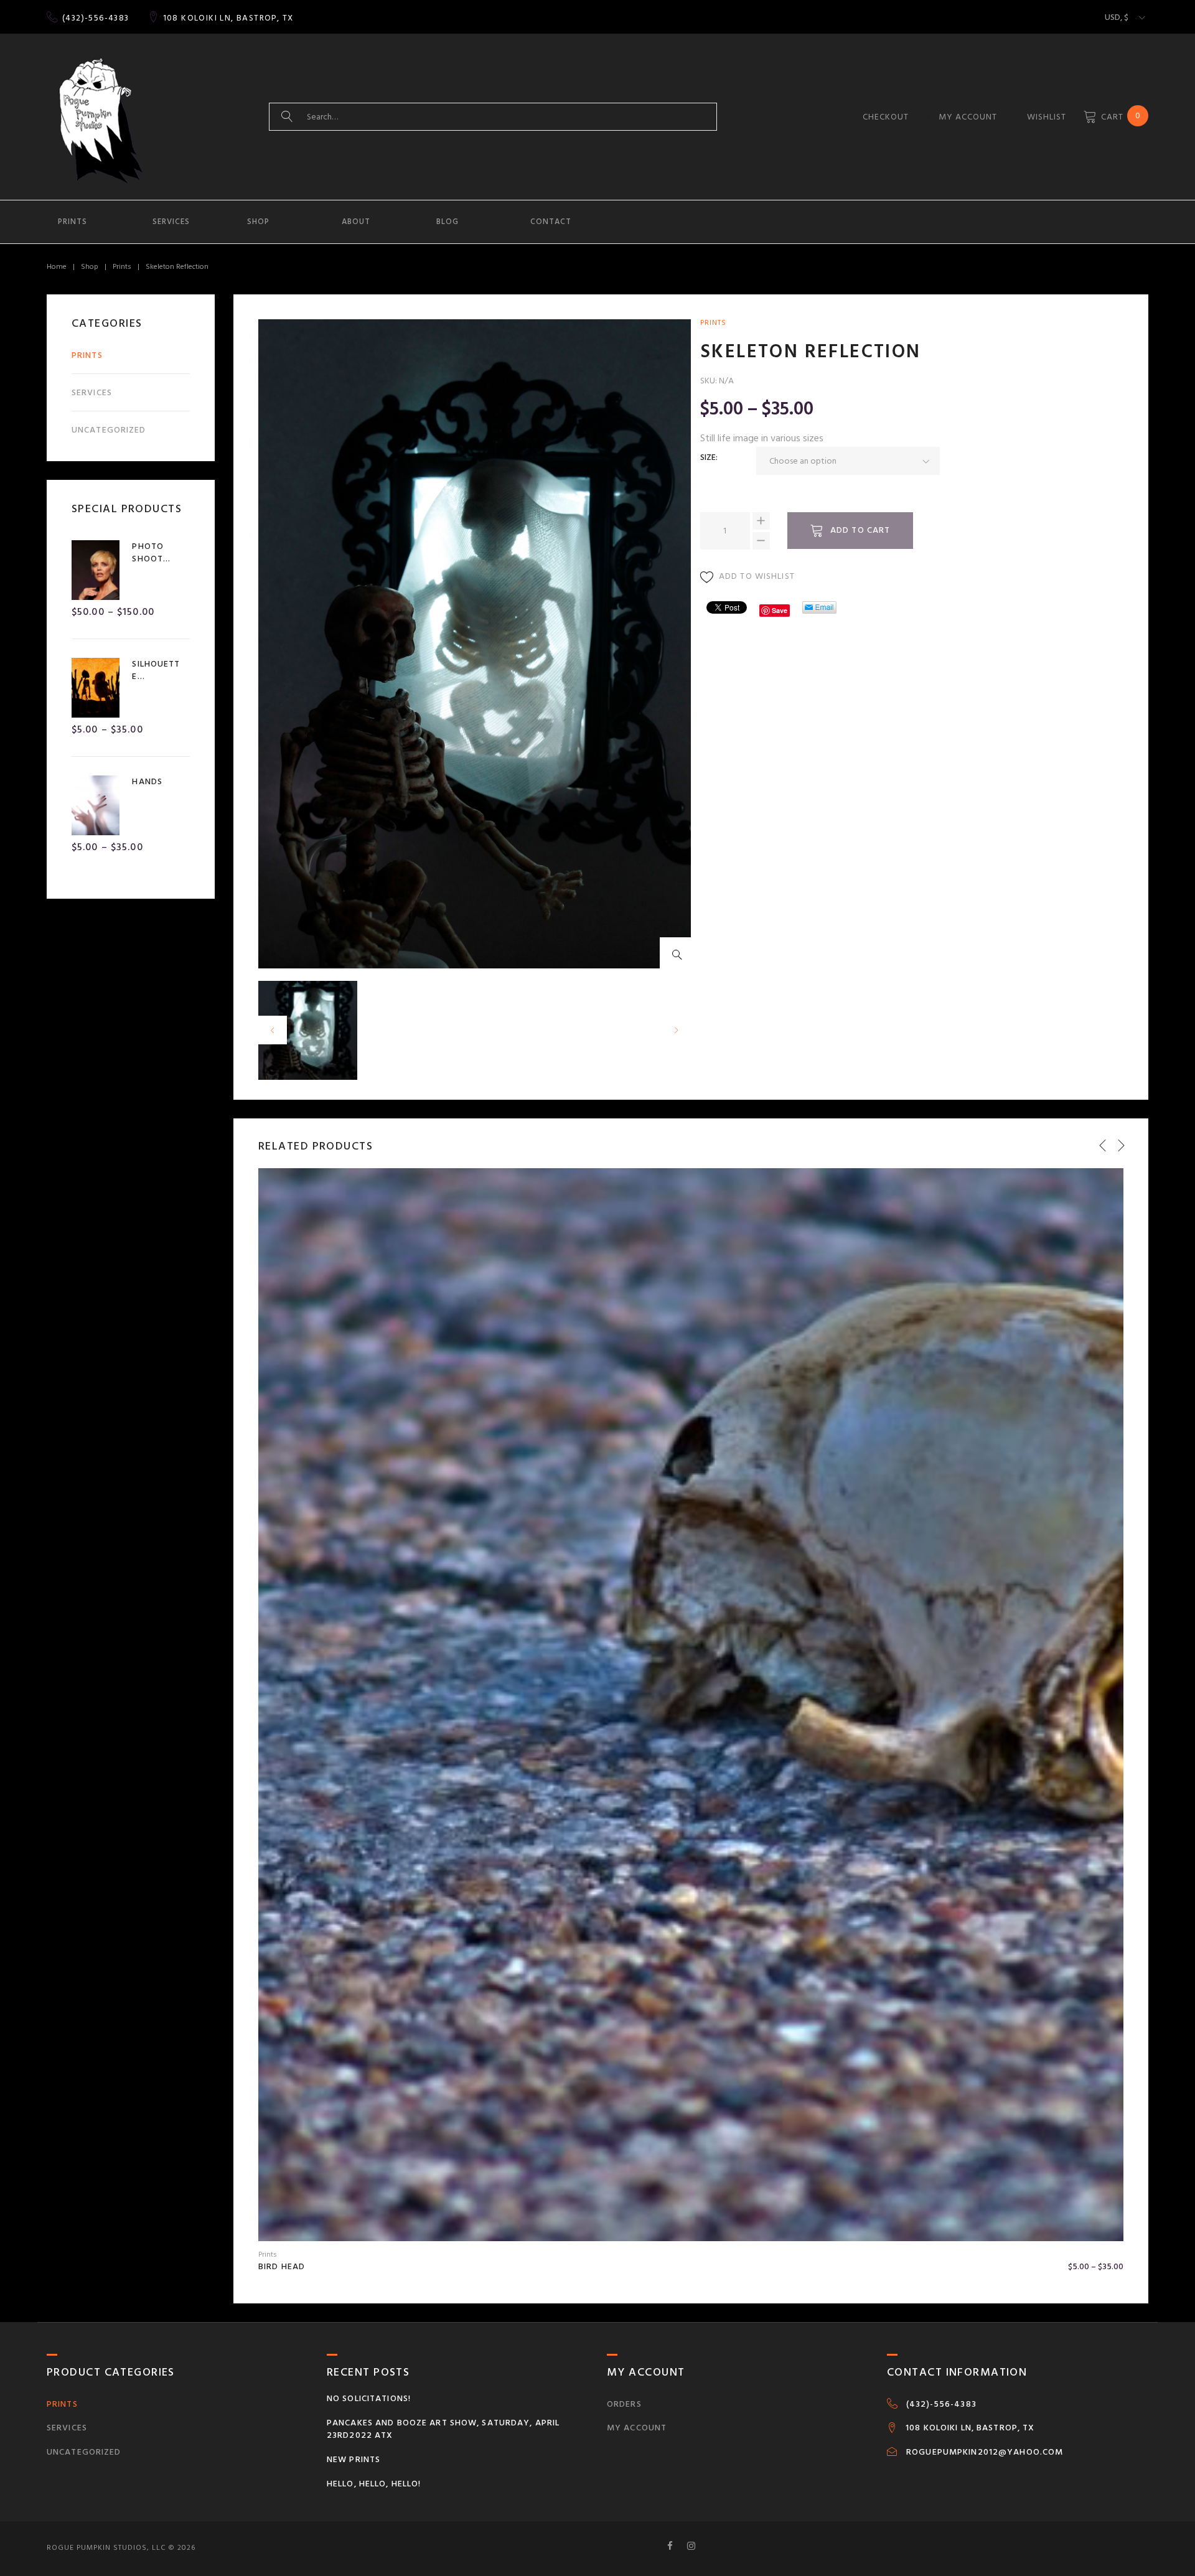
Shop (258, 222)
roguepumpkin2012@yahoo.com (985, 2452)
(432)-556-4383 (96, 18)
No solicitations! (369, 2398)
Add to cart (860, 530)
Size (708, 457)
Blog (448, 222)
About (356, 222)
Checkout (886, 117)
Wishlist (1047, 117)
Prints (73, 222)
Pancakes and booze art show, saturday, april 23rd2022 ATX (443, 2429)
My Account (968, 117)
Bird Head (282, 2266)
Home (57, 267)
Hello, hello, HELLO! (374, 2484)
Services (171, 222)
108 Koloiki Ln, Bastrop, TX (970, 2428)
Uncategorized (109, 430)
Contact (551, 222)
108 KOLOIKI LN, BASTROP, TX (228, 18)
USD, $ (1117, 17)
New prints (354, 2459)
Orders (624, 2404)
